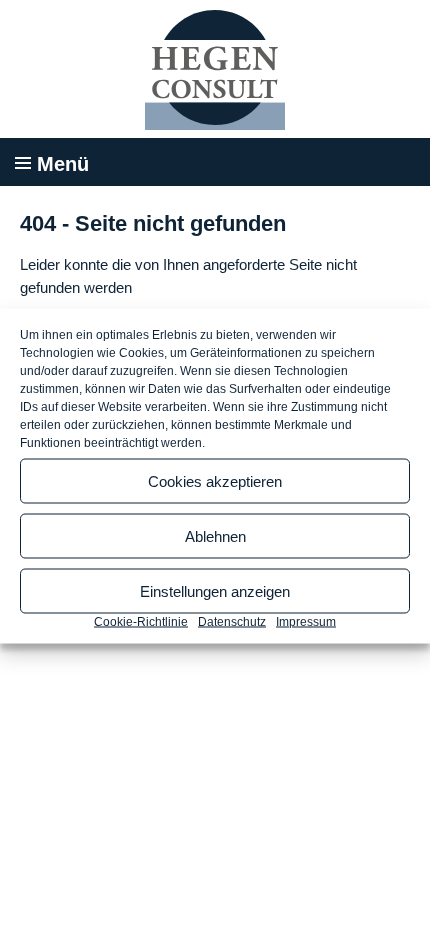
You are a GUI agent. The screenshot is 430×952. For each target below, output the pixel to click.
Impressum (306, 622)
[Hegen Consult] (215, 69)
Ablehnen (215, 535)
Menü (63, 164)
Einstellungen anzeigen (215, 590)
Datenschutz (232, 622)
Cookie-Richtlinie (141, 622)
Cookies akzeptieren (215, 480)
